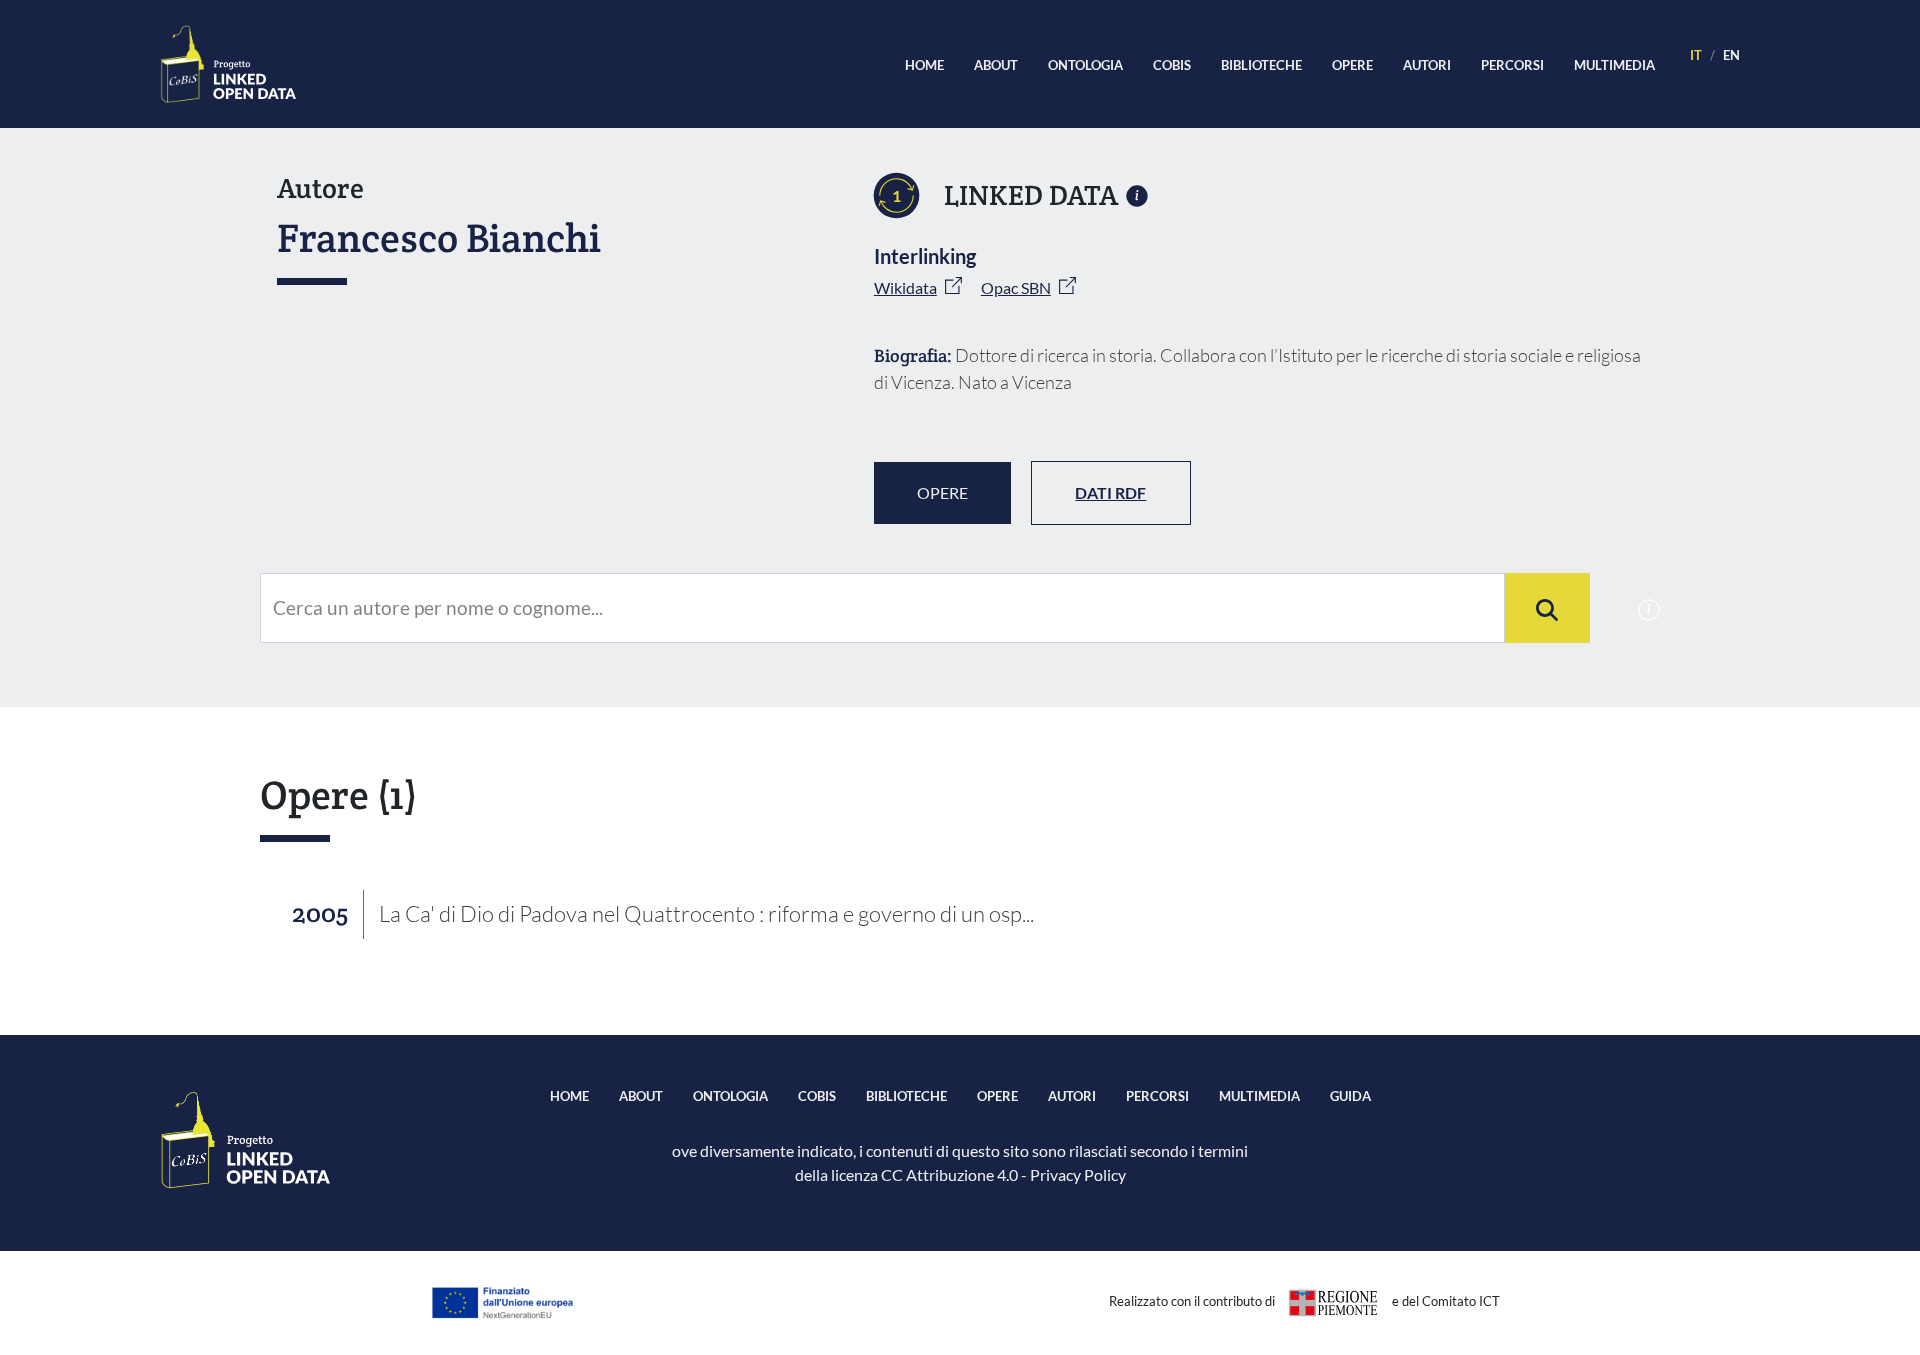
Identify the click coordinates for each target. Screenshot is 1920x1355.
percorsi (1512, 65)
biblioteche (1261, 65)
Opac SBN (1016, 287)
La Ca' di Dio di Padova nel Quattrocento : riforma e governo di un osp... (706, 913)
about (996, 65)
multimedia (1614, 65)
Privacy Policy (1078, 1174)
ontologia (1085, 65)
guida (1350, 1096)
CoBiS (1172, 65)
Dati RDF (1110, 492)
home (924, 65)
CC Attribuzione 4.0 (949, 1174)
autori (1427, 65)
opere (1352, 65)
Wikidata (905, 287)
